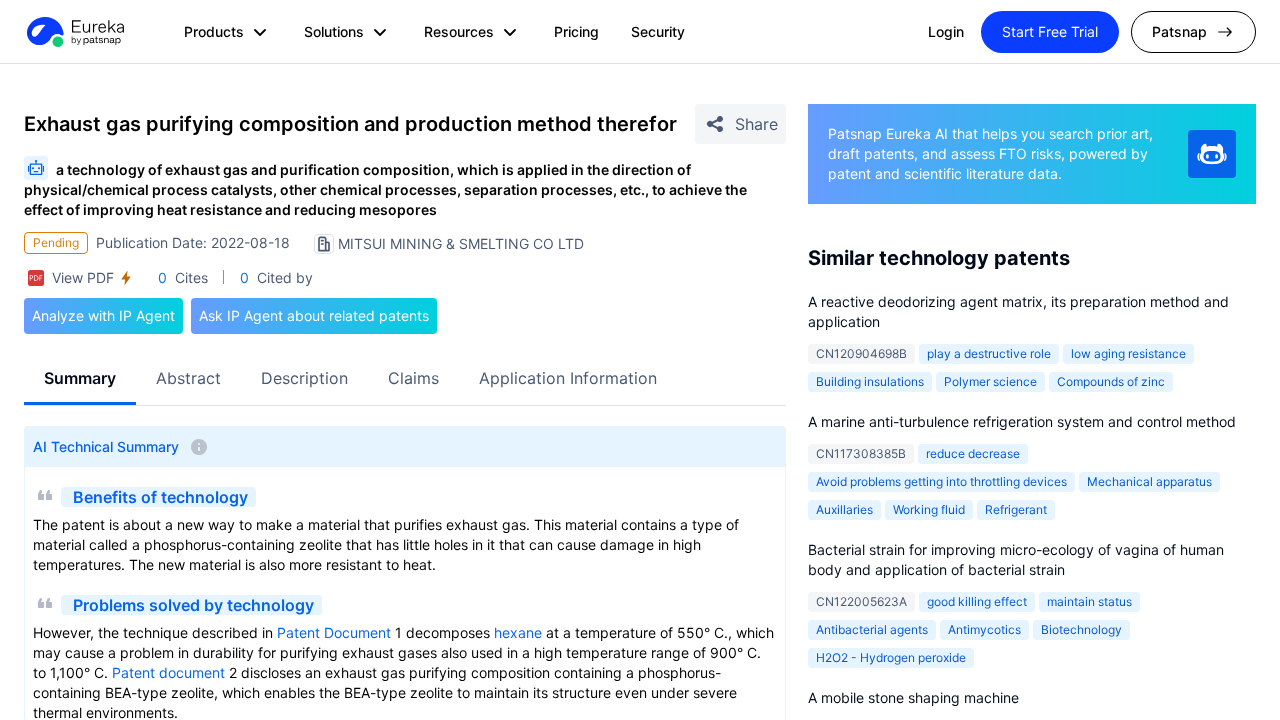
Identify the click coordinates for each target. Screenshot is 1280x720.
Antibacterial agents (872, 629)
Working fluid (929, 509)
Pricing (576, 31)
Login (946, 31)
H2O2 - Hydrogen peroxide (891, 657)
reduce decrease (973, 453)
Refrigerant (1016, 509)
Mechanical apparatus (1149, 481)
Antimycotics (984, 629)
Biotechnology (1081, 629)
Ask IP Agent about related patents (314, 315)
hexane (518, 632)
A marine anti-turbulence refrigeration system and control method (1022, 421)
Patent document (168, 672)
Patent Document (334, 632)
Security (658, 31)
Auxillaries (844, 509)
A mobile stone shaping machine (913, 697)
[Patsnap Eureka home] (74, 32)
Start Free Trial (1050, 31)
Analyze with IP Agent (103, 315)
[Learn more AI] (1212, 154)
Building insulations (870, 381)
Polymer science (990, 381)
